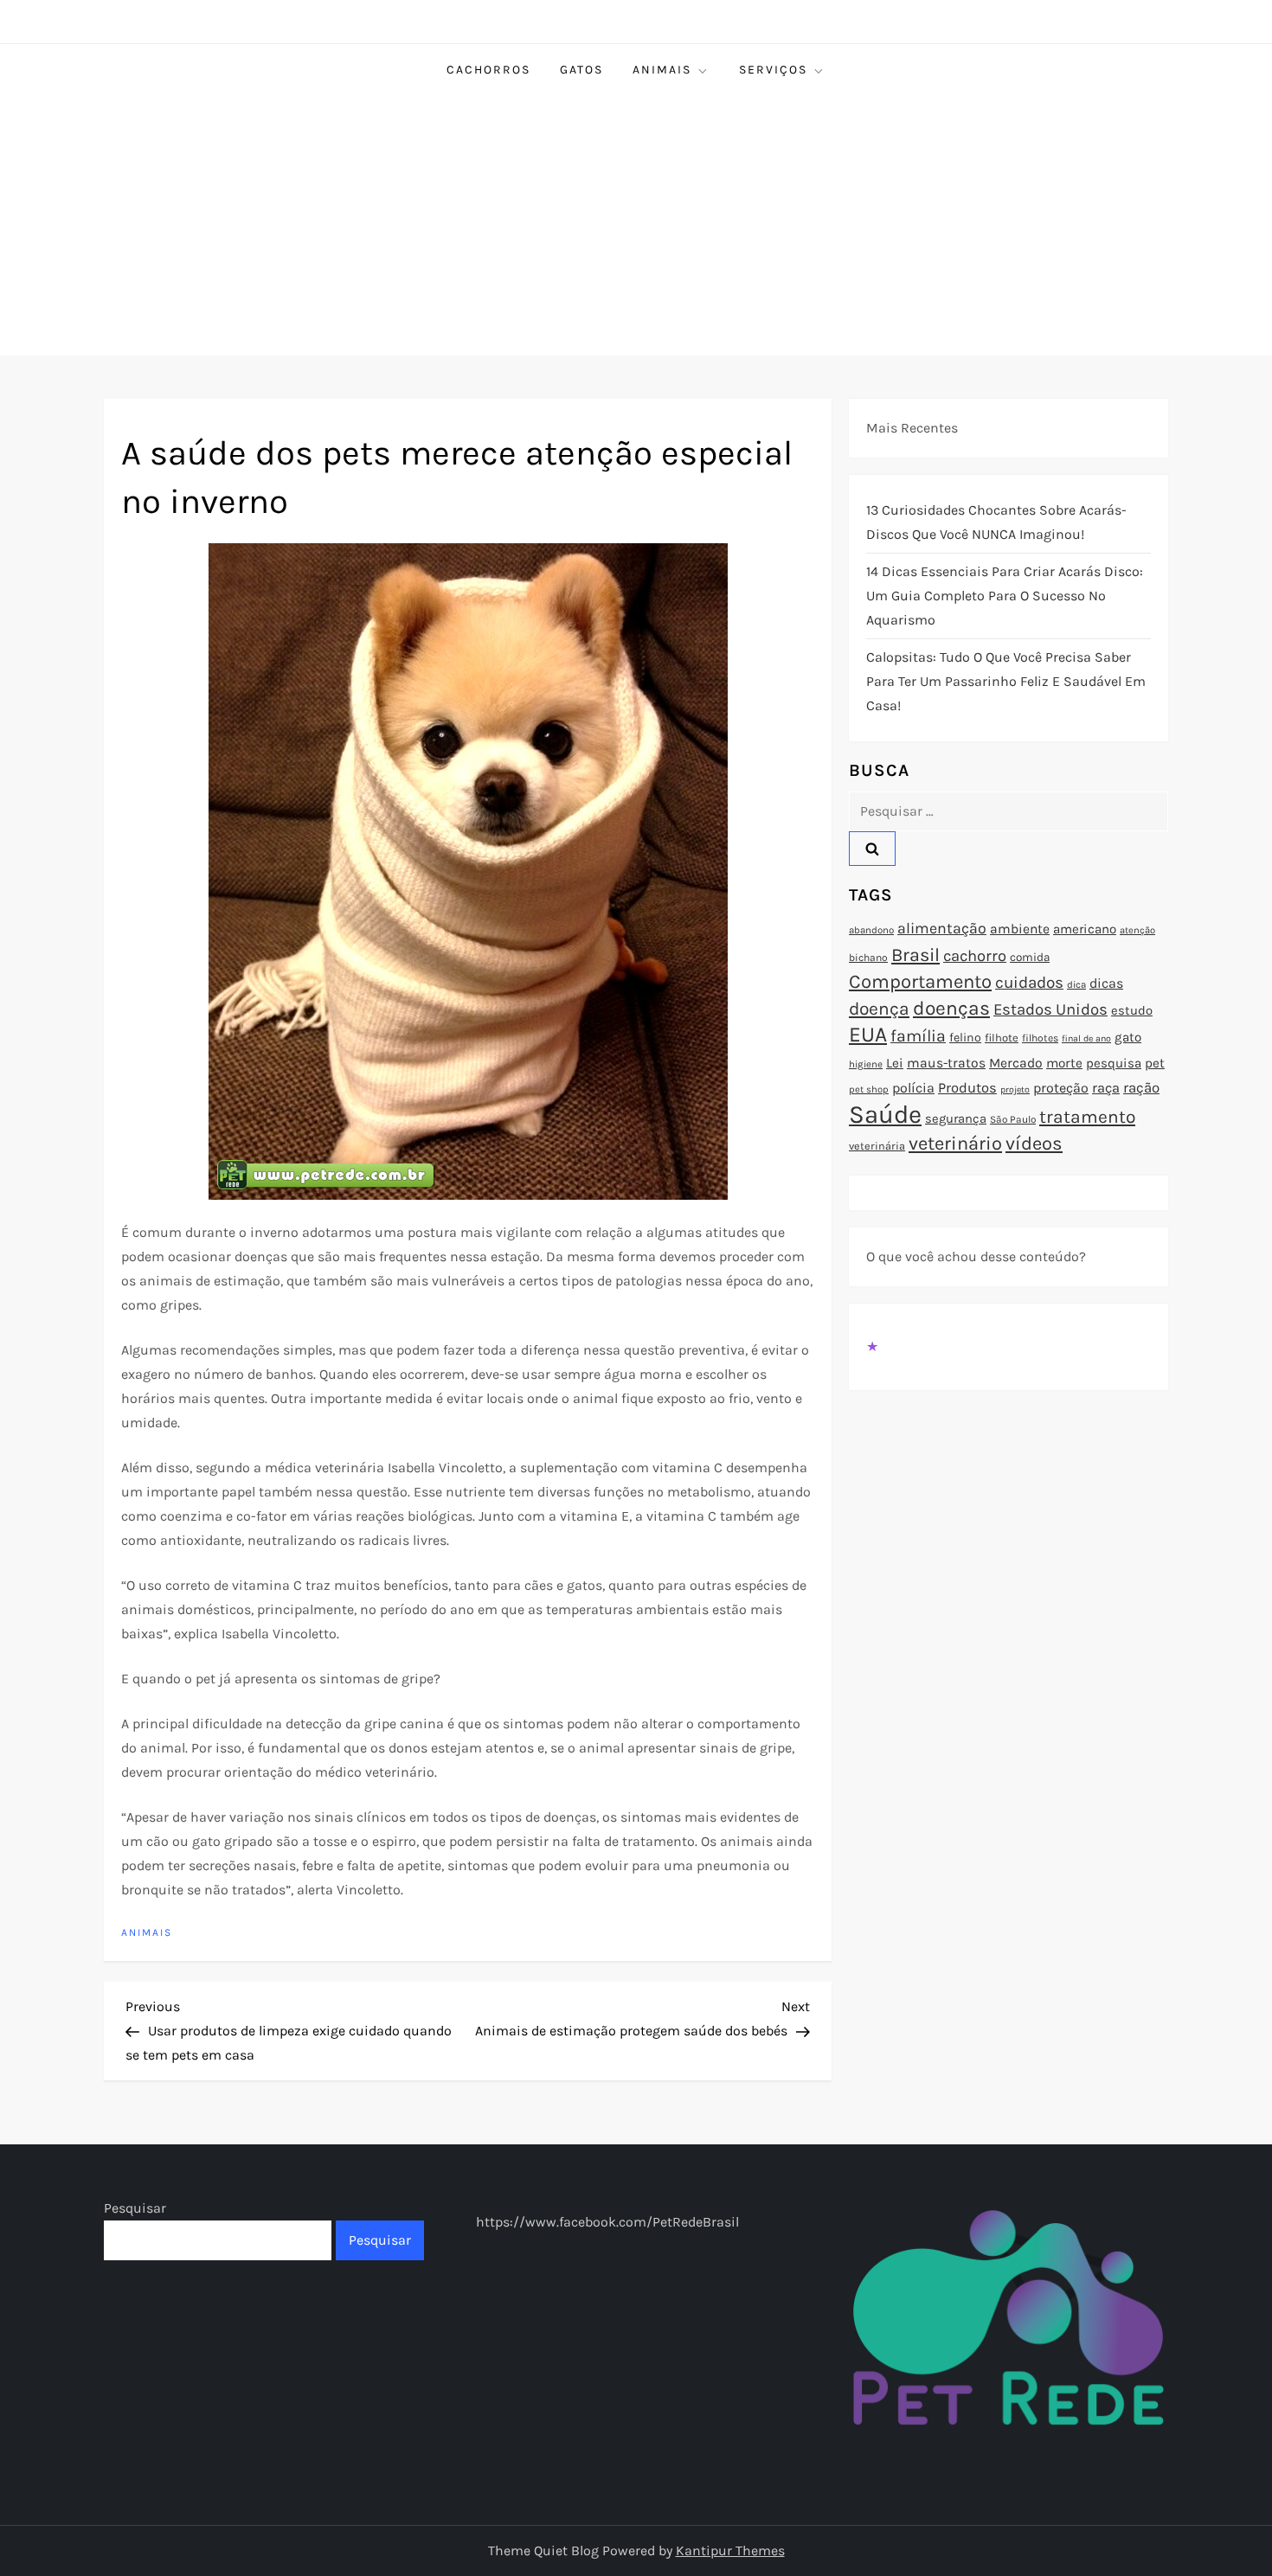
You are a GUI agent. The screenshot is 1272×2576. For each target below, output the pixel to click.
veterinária (877, 1146)
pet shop (869, 1089)
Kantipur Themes (730, 2550)
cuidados (1029, 983)
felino (965, 1038)
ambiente (1020, 929)
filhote (1002, 1038)
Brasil (915, 955)
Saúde (885, 1114)
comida (1030, 957)
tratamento (1087, 1117)
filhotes (1040, 1038)
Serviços (773, 70)
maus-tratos (946, 1063)
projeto (1015, 1089)
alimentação (942, 928)
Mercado (1016, 1063)
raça (1106, 1088)
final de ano (1086, 1038)
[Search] (872, 849)
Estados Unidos (1050, 1009)
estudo (1132, 1010)
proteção (1061, 1088)
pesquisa (1114, 1063)
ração (1141, 1088)
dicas (1106, 983)
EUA (868, 1034)
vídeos (1034, 1144)
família (918, 1036)
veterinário (955, 1144)
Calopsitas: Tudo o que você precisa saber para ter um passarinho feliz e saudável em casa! (1006, 681)
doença (879, 1009)
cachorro (975, 956)
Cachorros (488, 70)
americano (1085, 929)
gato (1128, 1037)
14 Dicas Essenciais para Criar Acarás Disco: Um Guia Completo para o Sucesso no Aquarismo (1005, 596)
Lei (895, 1063)
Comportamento (920, 982)
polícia (913, 1088)
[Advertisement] (636, 226)
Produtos (967, 1088)
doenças (951, 1008)
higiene (866, 1064)
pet (1155, 1063)
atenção (1137, 930)
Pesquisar (135, 2208)
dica (1076, 984)
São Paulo (1013, 1119)
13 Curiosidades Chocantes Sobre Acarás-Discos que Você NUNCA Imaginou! (996, 522)
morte (1064, 1063)
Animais (662, 70)
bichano (868, 958)
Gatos (581, 70)
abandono (871, 930)
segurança (956, 1118)
